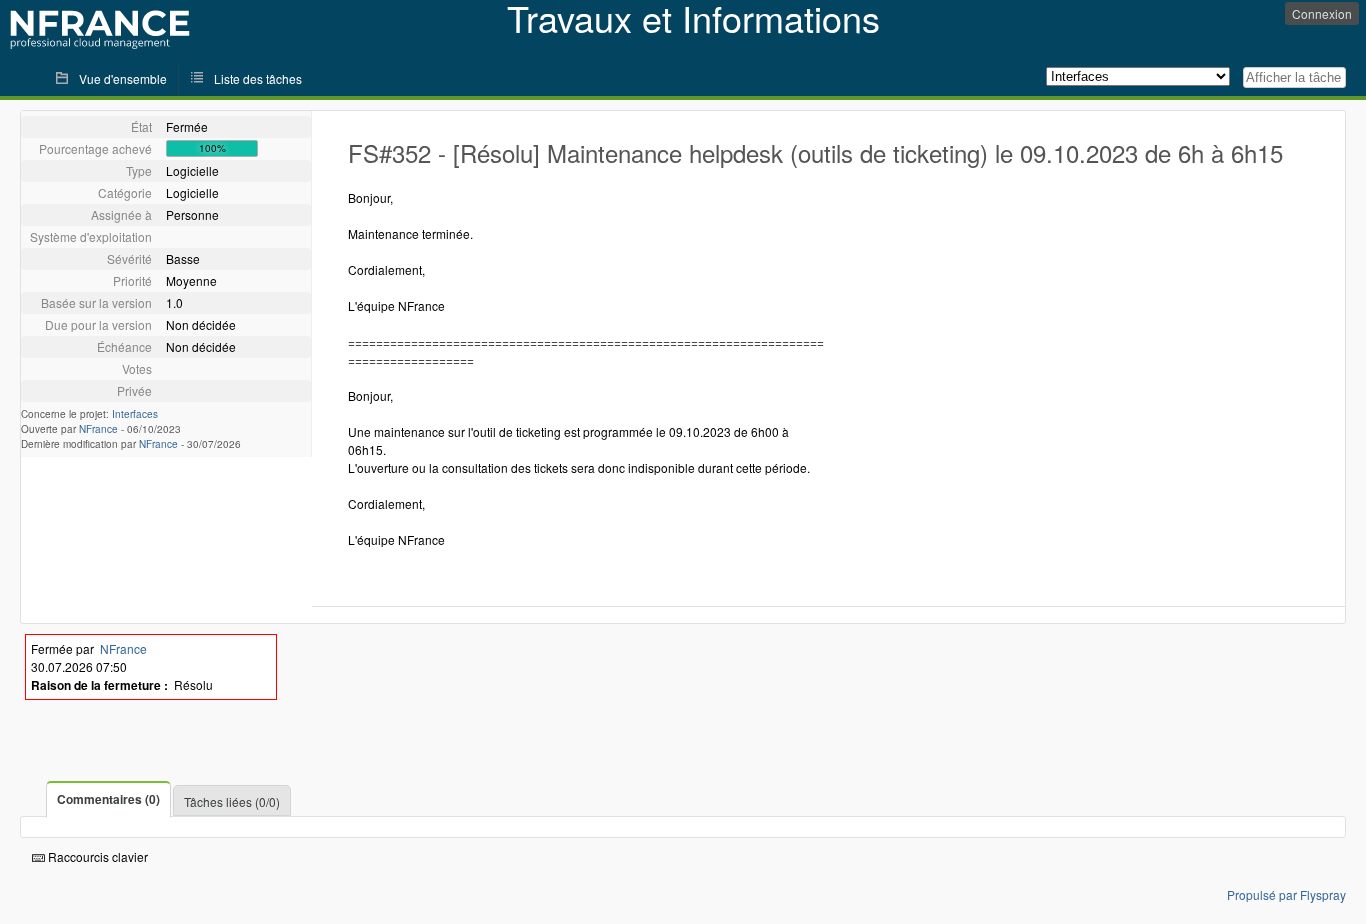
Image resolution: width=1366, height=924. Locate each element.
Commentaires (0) (108, 799)
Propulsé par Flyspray (1286, 894)
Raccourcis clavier (96, 856)
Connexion (1322, 13)
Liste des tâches (258, 78)
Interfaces (135, 414)
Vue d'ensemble (123, 78)
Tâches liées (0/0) (232, 801)
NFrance (98, 429)
